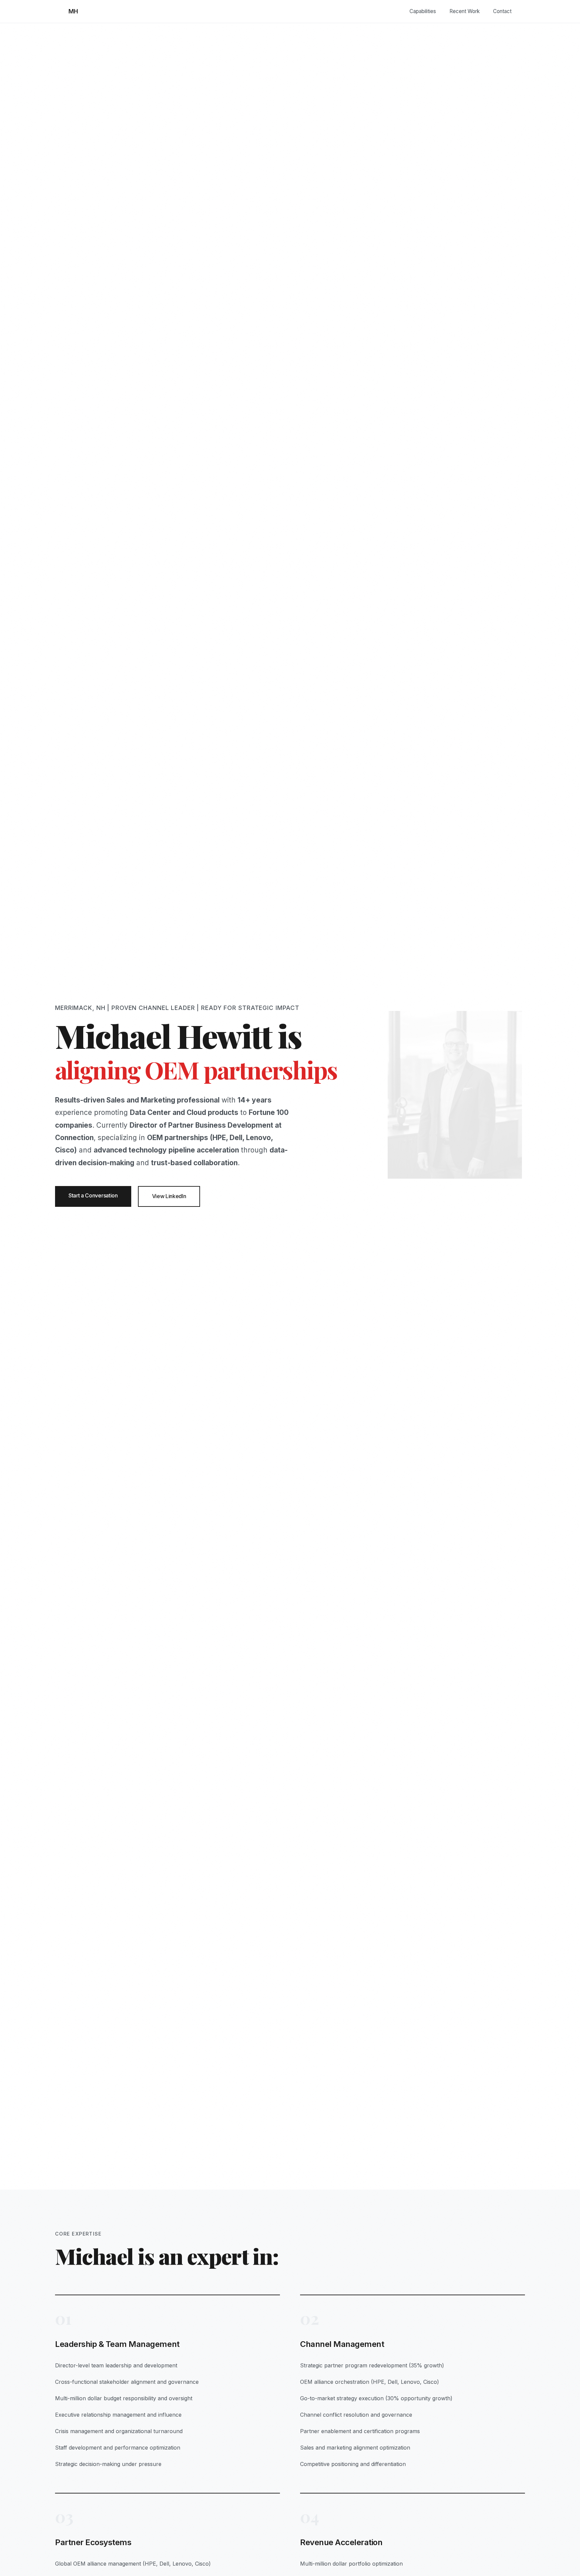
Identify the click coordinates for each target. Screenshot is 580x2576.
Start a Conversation (93, 1195)
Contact (502, 11)
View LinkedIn (169, 1196)
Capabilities (423, 11)
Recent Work (465, 11)
